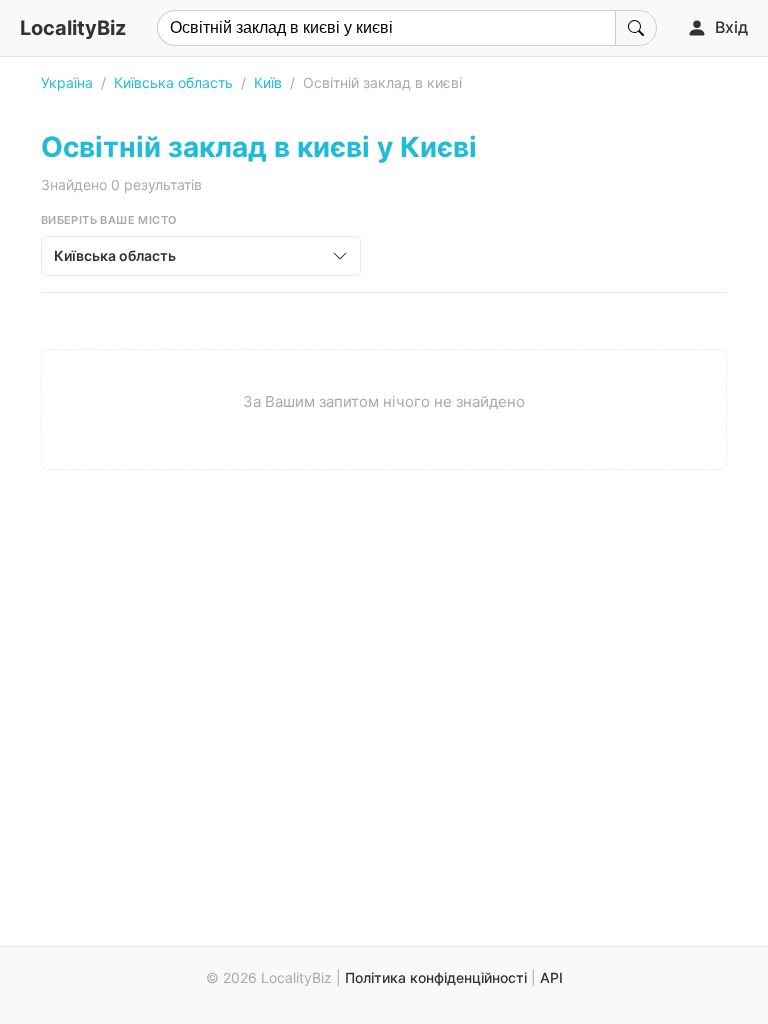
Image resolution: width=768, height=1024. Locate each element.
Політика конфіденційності (436, 977)
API (551, 977)
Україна (67, 82)
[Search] (636, 28)
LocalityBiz (73, 28)
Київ (268, 82)
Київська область (173, 82)
